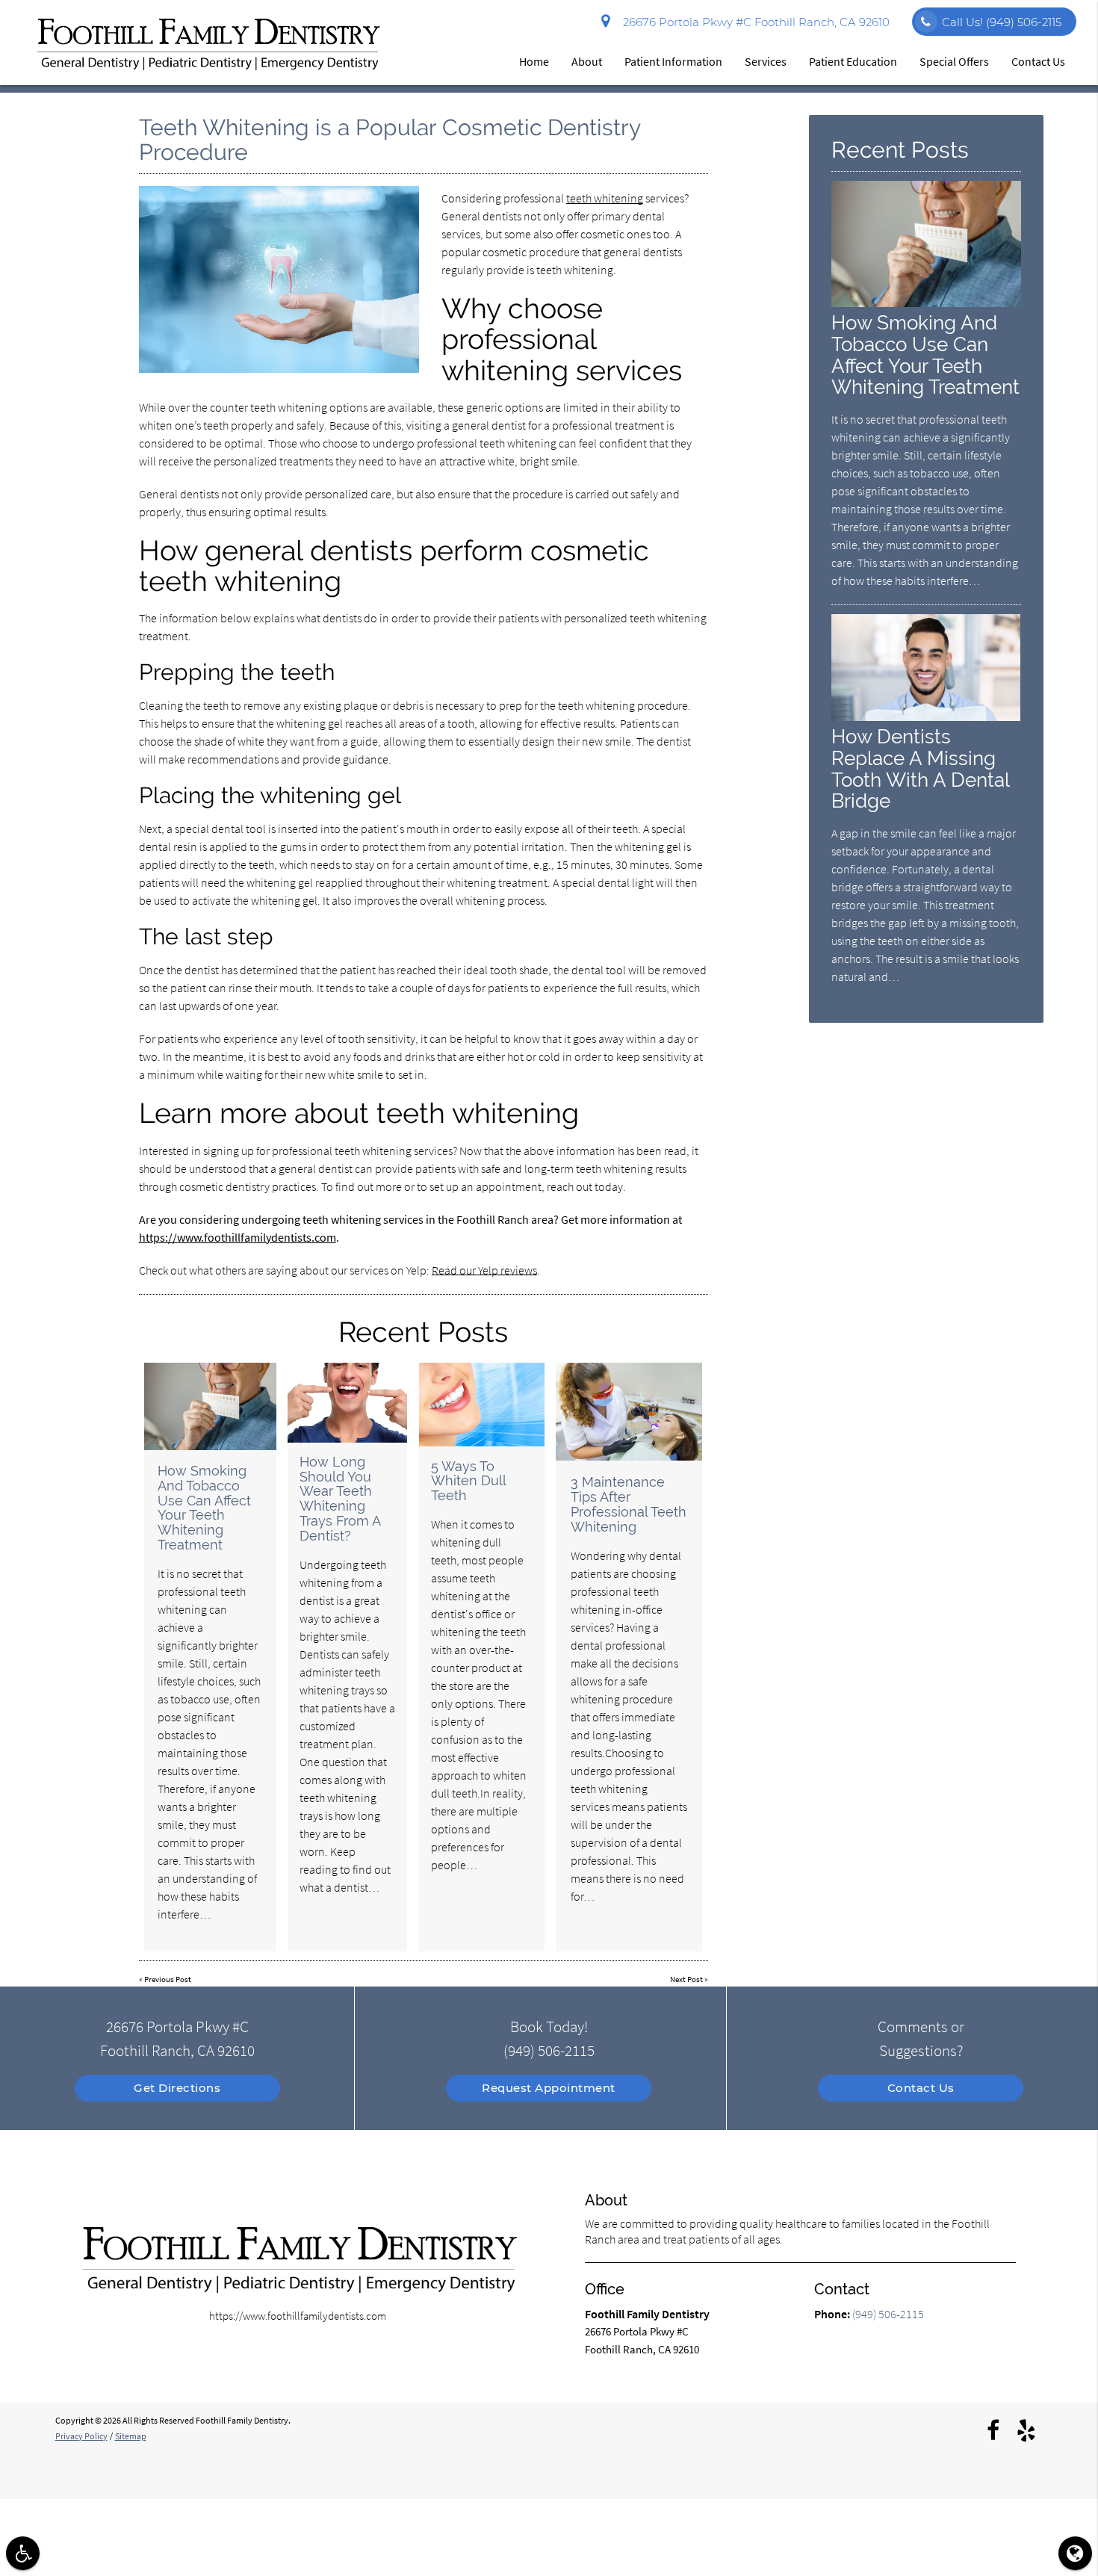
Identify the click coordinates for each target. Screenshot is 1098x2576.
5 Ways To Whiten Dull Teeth (468, 1481)
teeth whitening (605, 198)
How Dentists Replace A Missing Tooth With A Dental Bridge (920, 769)
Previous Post (168, 1979)
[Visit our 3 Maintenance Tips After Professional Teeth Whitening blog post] (629, 1412)
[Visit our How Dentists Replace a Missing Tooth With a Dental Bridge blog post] (926, 717)
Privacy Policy (81, 2436)
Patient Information (673, 61)
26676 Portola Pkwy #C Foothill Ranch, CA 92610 (753, 22)
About (587, 61)
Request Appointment (549, 2088)
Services (766, 61)
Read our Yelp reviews (484, 1270)
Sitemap (131, 2436)
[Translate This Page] (1075, 2553)
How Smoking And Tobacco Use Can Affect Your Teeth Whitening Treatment (204, 1508)
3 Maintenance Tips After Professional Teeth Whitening (629, 1504)
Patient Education (853, 61)
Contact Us (1038, 61)
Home (534, 61)
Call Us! (1002, 22)
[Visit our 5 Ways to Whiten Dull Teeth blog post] (482, 1405)
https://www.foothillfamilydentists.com (238, 1237)
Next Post (686, 1979)
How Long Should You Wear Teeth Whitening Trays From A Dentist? (340, 1499)
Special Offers (954, 61)
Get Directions (177, 2088)
